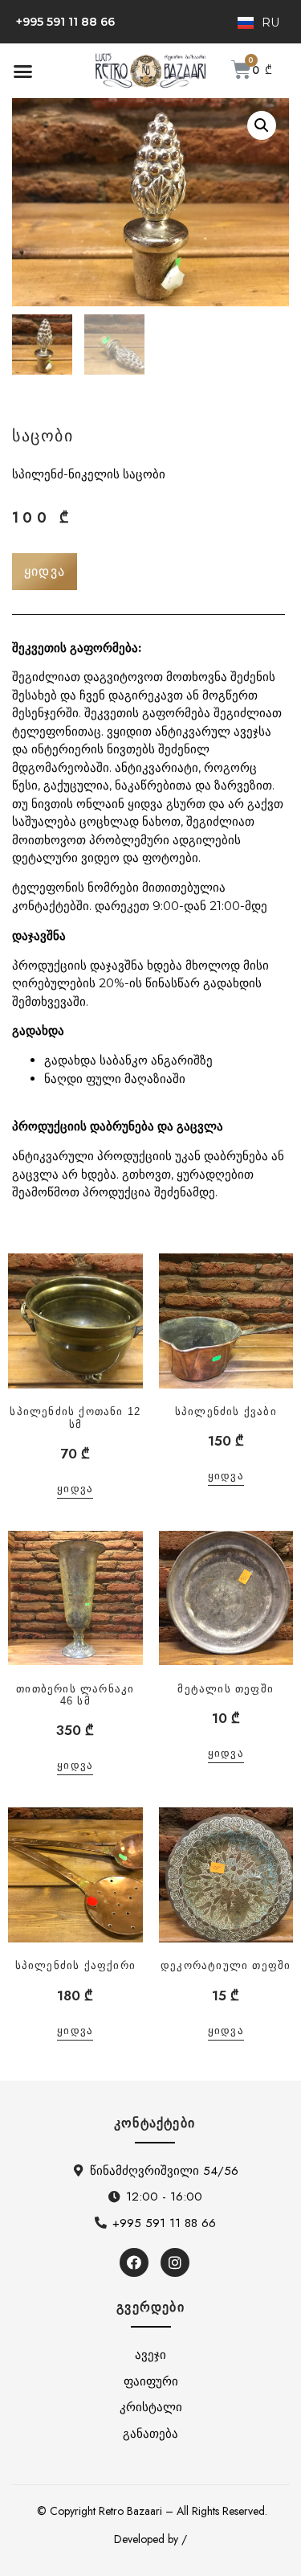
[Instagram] (175, 2262)
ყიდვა (75, 1489)
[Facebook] (134, 2262)
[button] (23, 71)
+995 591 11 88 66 (65, 22)
